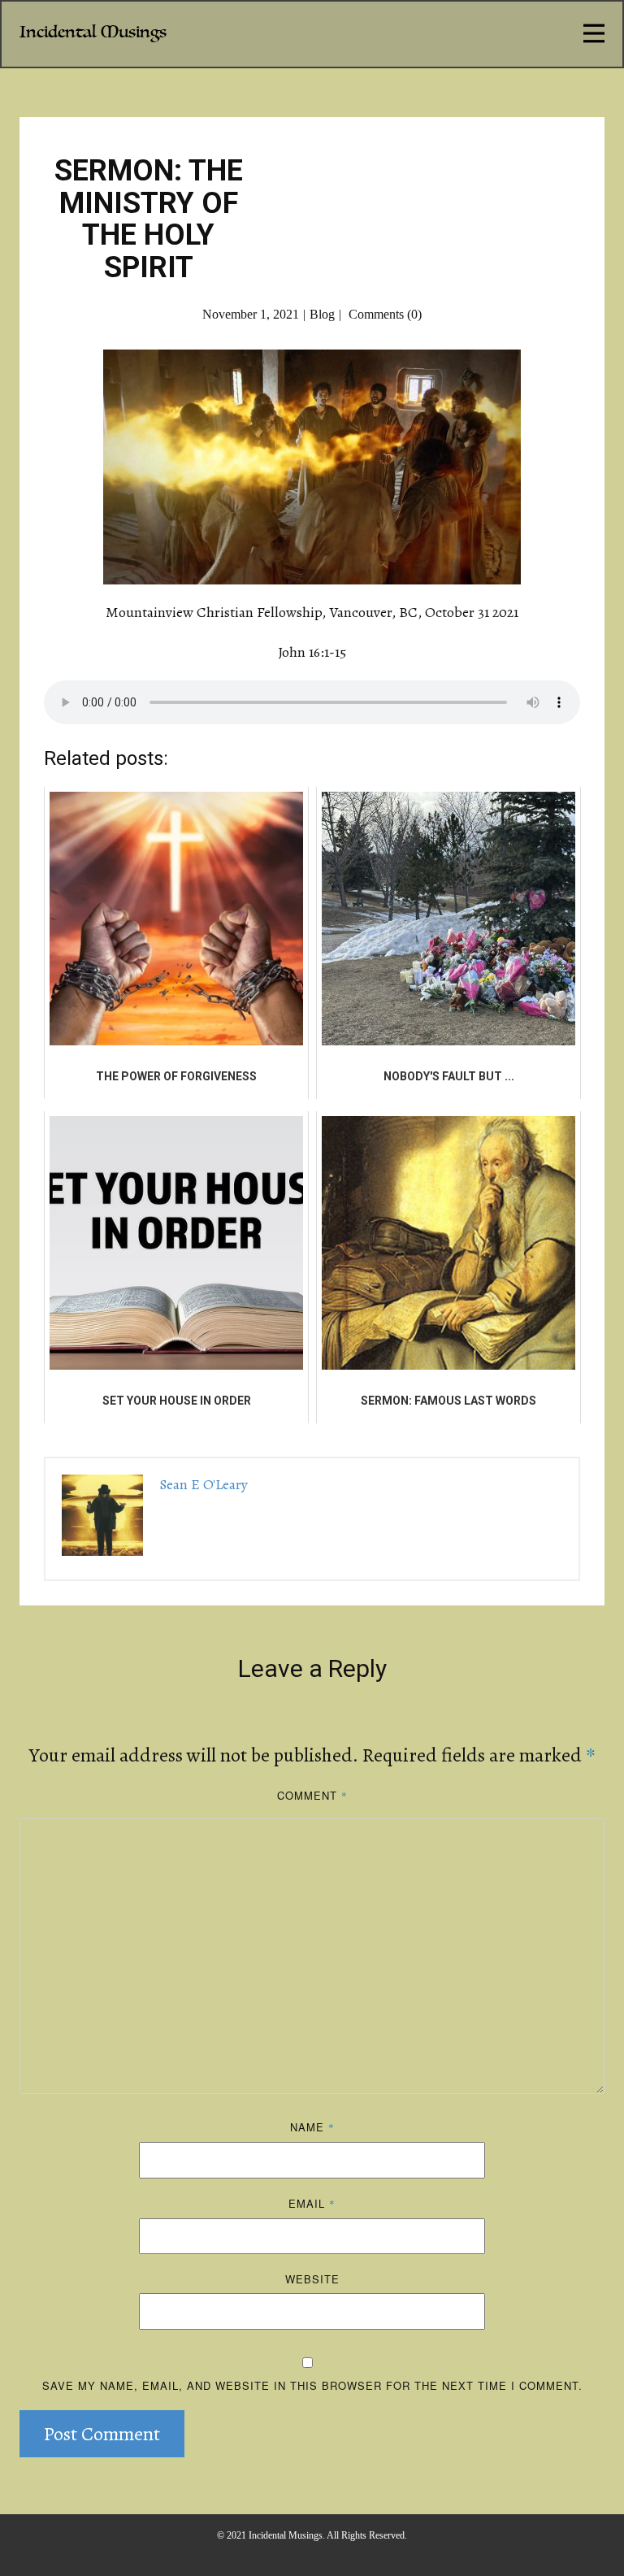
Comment (312, 1795)
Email (312, 2203)
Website (312, 2279)
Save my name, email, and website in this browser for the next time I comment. (312, 2385)
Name (312, 2127)
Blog (322, 314)
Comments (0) (383, 314)
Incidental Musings (93, 32)
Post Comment (102, 2434)
